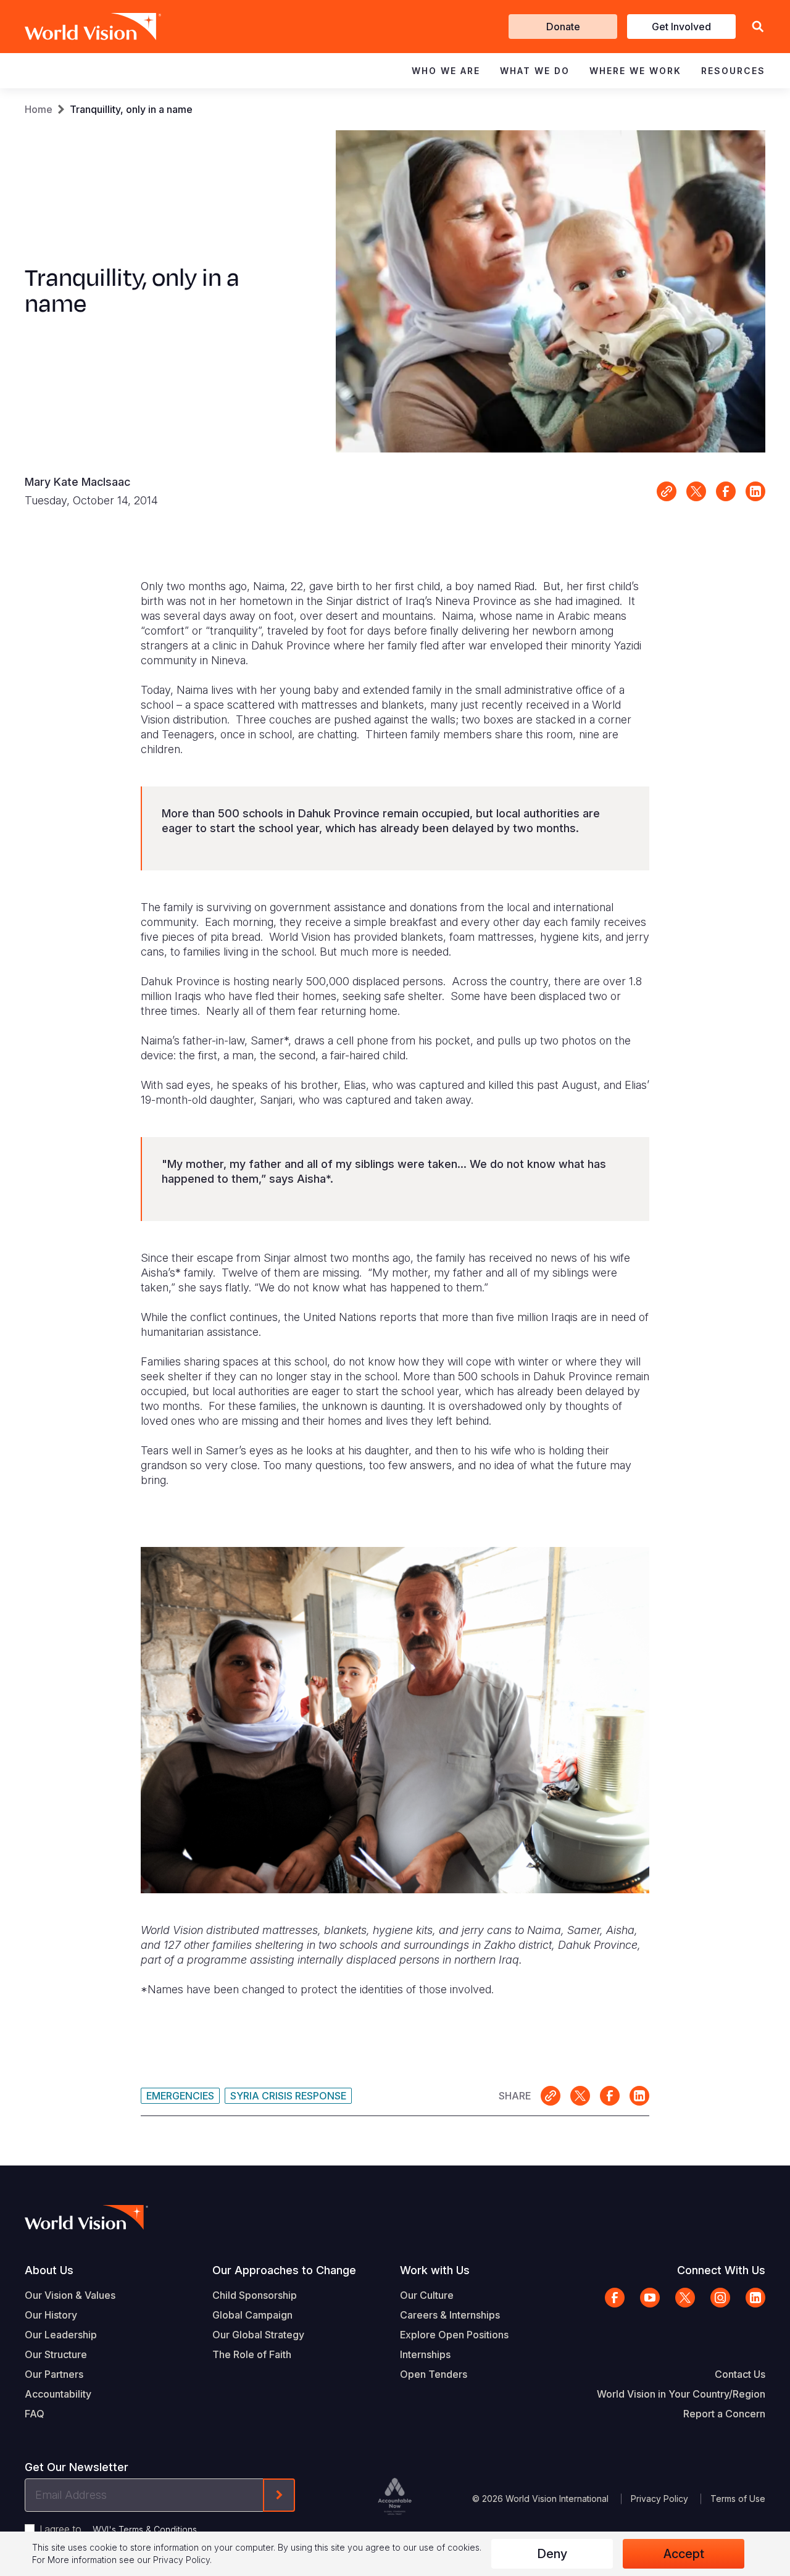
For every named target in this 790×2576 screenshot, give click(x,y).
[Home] (75, 27)
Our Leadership (61, 2335)
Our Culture (427, 2295)
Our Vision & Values (70, 2295)
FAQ (35, 2414)
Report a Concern (724, 2414)
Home (39, 109)
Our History (51, 2315)
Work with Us (435, 2270)
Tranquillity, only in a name (131, 109)
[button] (758, 27)
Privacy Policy (659, 2499)
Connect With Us (721, 2270)
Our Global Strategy (258, 2335)
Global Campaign (252, 2315)
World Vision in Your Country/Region (681, 2394)
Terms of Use (738, 2499)
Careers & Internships (450, 2315)
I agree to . (119, 2529)
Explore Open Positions (454, 2335)
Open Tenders (434, 2374)
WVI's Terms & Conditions (145, 2529)
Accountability (58, 2394)
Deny (552, 2554)
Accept (684, 2554)
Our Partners (54, 2374)
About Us (49, 2270)
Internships (425, 2354)
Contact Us (740, 2374)
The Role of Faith (252, 2354)
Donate (563, 27)
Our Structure (56, 2354)
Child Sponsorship (255, 2295)
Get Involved (681, 27)
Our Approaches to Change (284, 2270)
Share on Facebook (726, 491)
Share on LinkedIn (755, 491)
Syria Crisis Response (288, 2096)
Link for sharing (667, 491)
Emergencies (180, 2096)
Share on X (696, 491)
